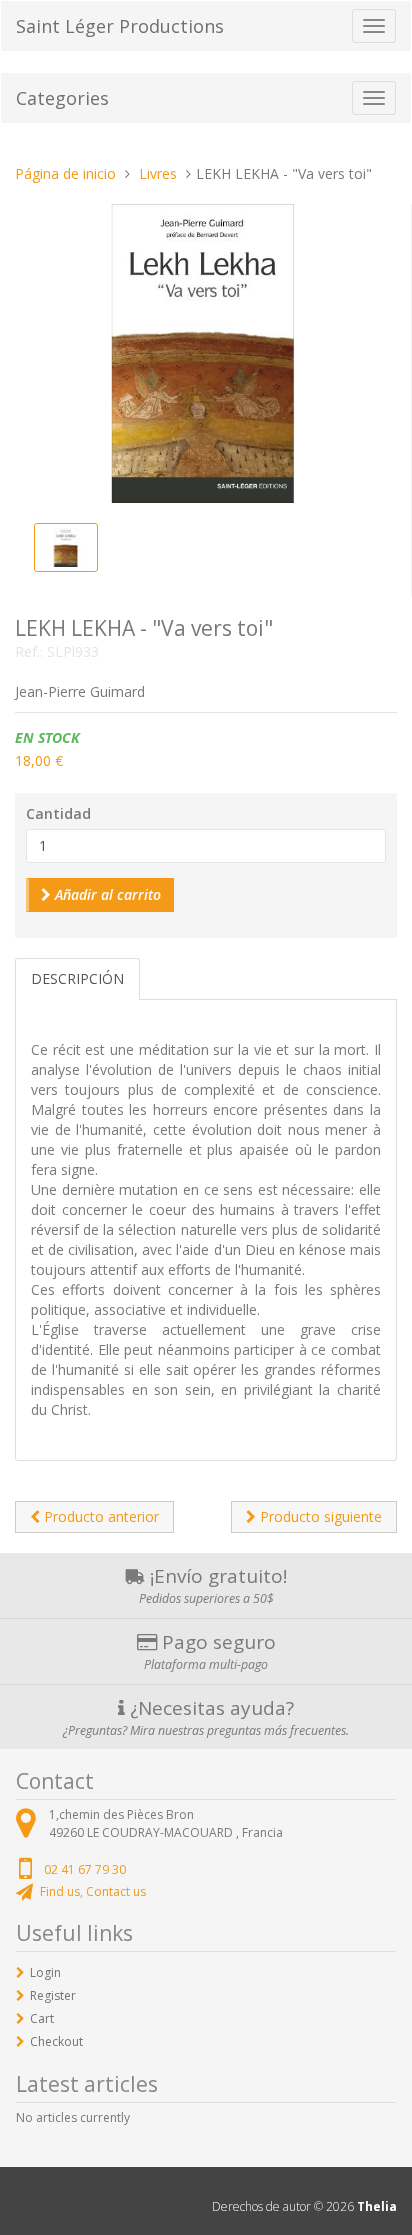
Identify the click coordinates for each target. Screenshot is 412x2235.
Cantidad (58, 813)
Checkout (56, 2041)
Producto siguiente (319, 1516)
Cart (42, 2018)
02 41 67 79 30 (85, 1869)
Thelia (377, 2206)
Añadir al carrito (106, 894)
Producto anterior (99, 1516)
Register (53, 1995)
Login (45, 1972)
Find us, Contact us (93, 1891)
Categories (62, 98)
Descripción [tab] (77, 978)
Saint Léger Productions (120, 26)
